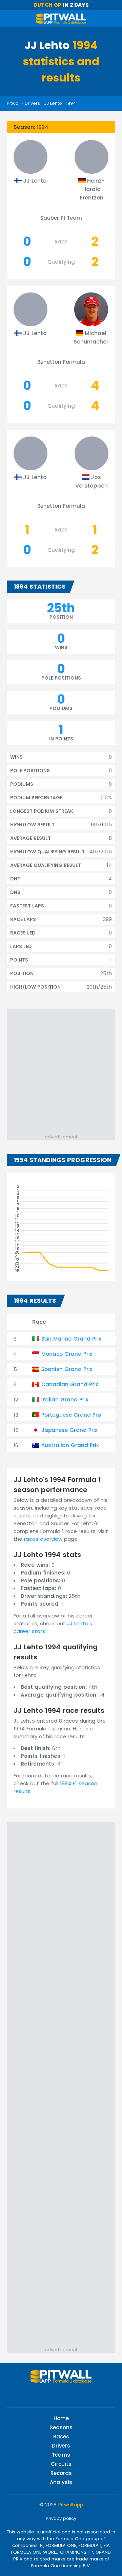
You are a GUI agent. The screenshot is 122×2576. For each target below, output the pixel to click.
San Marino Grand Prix (71, 1339)
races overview (43, 1539)
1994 (71, 103)
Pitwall (14, 103)
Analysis (61, 2482)
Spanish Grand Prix (67, 1369)
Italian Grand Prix (65, 1400)
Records (61, 2473)
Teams (61, 2455)
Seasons (61, 2427)
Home (61, 2418)
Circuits (61, 2464)
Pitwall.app (71, 2505)
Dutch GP (47, 5)
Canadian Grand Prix (70, 1384)
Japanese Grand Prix (69, 1430)
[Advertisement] (61, 1069)
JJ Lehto (53, 103)
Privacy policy (61, 2518)
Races (61, 2437)
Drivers (32, 103)
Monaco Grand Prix (67, 1354)
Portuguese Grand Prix (71, 1415)
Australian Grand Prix (70, 1445)
